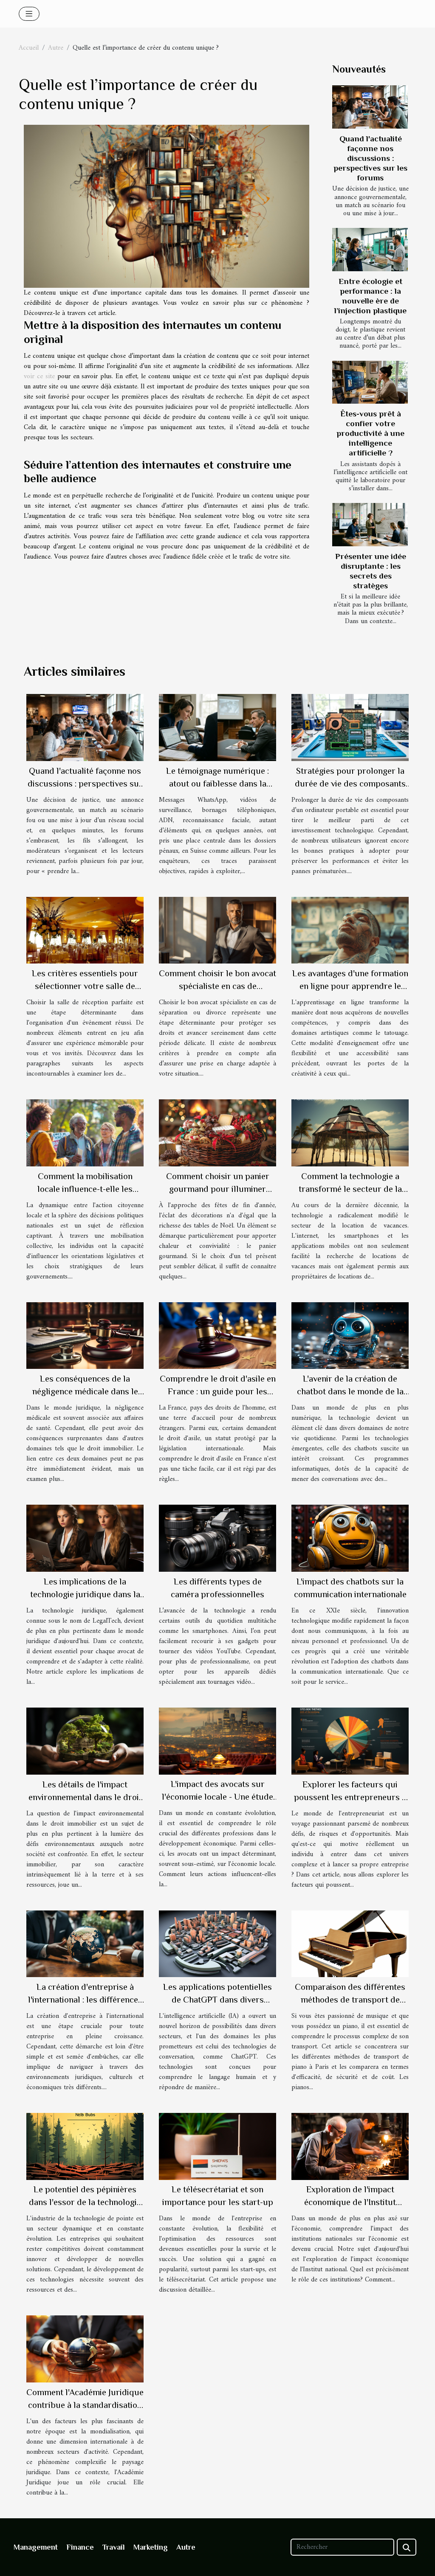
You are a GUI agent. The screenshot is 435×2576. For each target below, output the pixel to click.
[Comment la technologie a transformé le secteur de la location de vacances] (350, 1133)
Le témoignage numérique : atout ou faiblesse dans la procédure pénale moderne (217, 784)
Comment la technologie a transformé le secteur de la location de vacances (350, 1189)
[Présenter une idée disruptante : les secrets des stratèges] (370, 525)
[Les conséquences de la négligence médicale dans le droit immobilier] (85, 1335)
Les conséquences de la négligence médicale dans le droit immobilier (85, 1391)
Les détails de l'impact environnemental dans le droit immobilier (85, 1797)
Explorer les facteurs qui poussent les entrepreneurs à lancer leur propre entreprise (350, 1797)
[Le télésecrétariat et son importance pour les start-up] (217, 2146)
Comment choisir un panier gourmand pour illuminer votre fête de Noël (218, 1189)
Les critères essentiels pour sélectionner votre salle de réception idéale (85, 986)
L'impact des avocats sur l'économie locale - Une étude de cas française (217, 1797)
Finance (80, 2547)
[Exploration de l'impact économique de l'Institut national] (350, 2146)
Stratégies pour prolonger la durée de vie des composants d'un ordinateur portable (350, 784)
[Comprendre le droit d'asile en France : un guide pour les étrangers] (217, 1335)
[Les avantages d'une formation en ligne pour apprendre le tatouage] (350, 930)
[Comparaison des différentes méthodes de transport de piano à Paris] (350, 1944)
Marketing (151, 2547)
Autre (56, 48)
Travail (114, 2547)
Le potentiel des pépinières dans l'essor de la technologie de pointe (85, 2202)
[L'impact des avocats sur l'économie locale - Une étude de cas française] (217, 1741)
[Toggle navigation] (29, 14)
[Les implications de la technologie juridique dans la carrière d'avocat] (85, 1538)
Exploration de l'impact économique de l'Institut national (350, 2202)
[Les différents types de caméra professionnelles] (217, 1538)
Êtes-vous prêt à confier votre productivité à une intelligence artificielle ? (370, 433)
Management (36, 2547)
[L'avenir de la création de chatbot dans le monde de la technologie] (350, 1335)
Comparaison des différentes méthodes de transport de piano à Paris (350, 2000)
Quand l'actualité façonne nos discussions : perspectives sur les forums (370, 158)
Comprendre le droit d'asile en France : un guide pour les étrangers (218, 1391)
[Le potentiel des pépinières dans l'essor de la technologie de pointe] (85, 2146)
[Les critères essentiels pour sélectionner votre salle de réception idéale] (85, 930)
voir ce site (39, 376)
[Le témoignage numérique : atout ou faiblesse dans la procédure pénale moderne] (217, 727)
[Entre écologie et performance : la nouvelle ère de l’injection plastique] (370, 250)
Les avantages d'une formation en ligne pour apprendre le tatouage (350, 986)
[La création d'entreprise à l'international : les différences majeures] (85, 1944)
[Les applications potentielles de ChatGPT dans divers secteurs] (217, 1944)
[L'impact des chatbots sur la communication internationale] (350, 1538)
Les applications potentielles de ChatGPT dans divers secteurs (217, 2000)
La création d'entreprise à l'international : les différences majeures (85, 2000)
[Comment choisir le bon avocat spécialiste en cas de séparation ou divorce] (217, 930)
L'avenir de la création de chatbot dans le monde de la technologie (350, 1391)
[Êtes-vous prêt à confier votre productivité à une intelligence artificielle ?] (370, 382)
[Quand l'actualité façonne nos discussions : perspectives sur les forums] (370, 107)
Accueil (29, 48)
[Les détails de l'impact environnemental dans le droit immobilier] (85, 1741)
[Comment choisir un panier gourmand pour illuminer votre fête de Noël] (217, 1133)
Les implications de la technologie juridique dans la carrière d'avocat (85, 1594)
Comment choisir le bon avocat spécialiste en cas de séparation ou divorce (217, 986)
